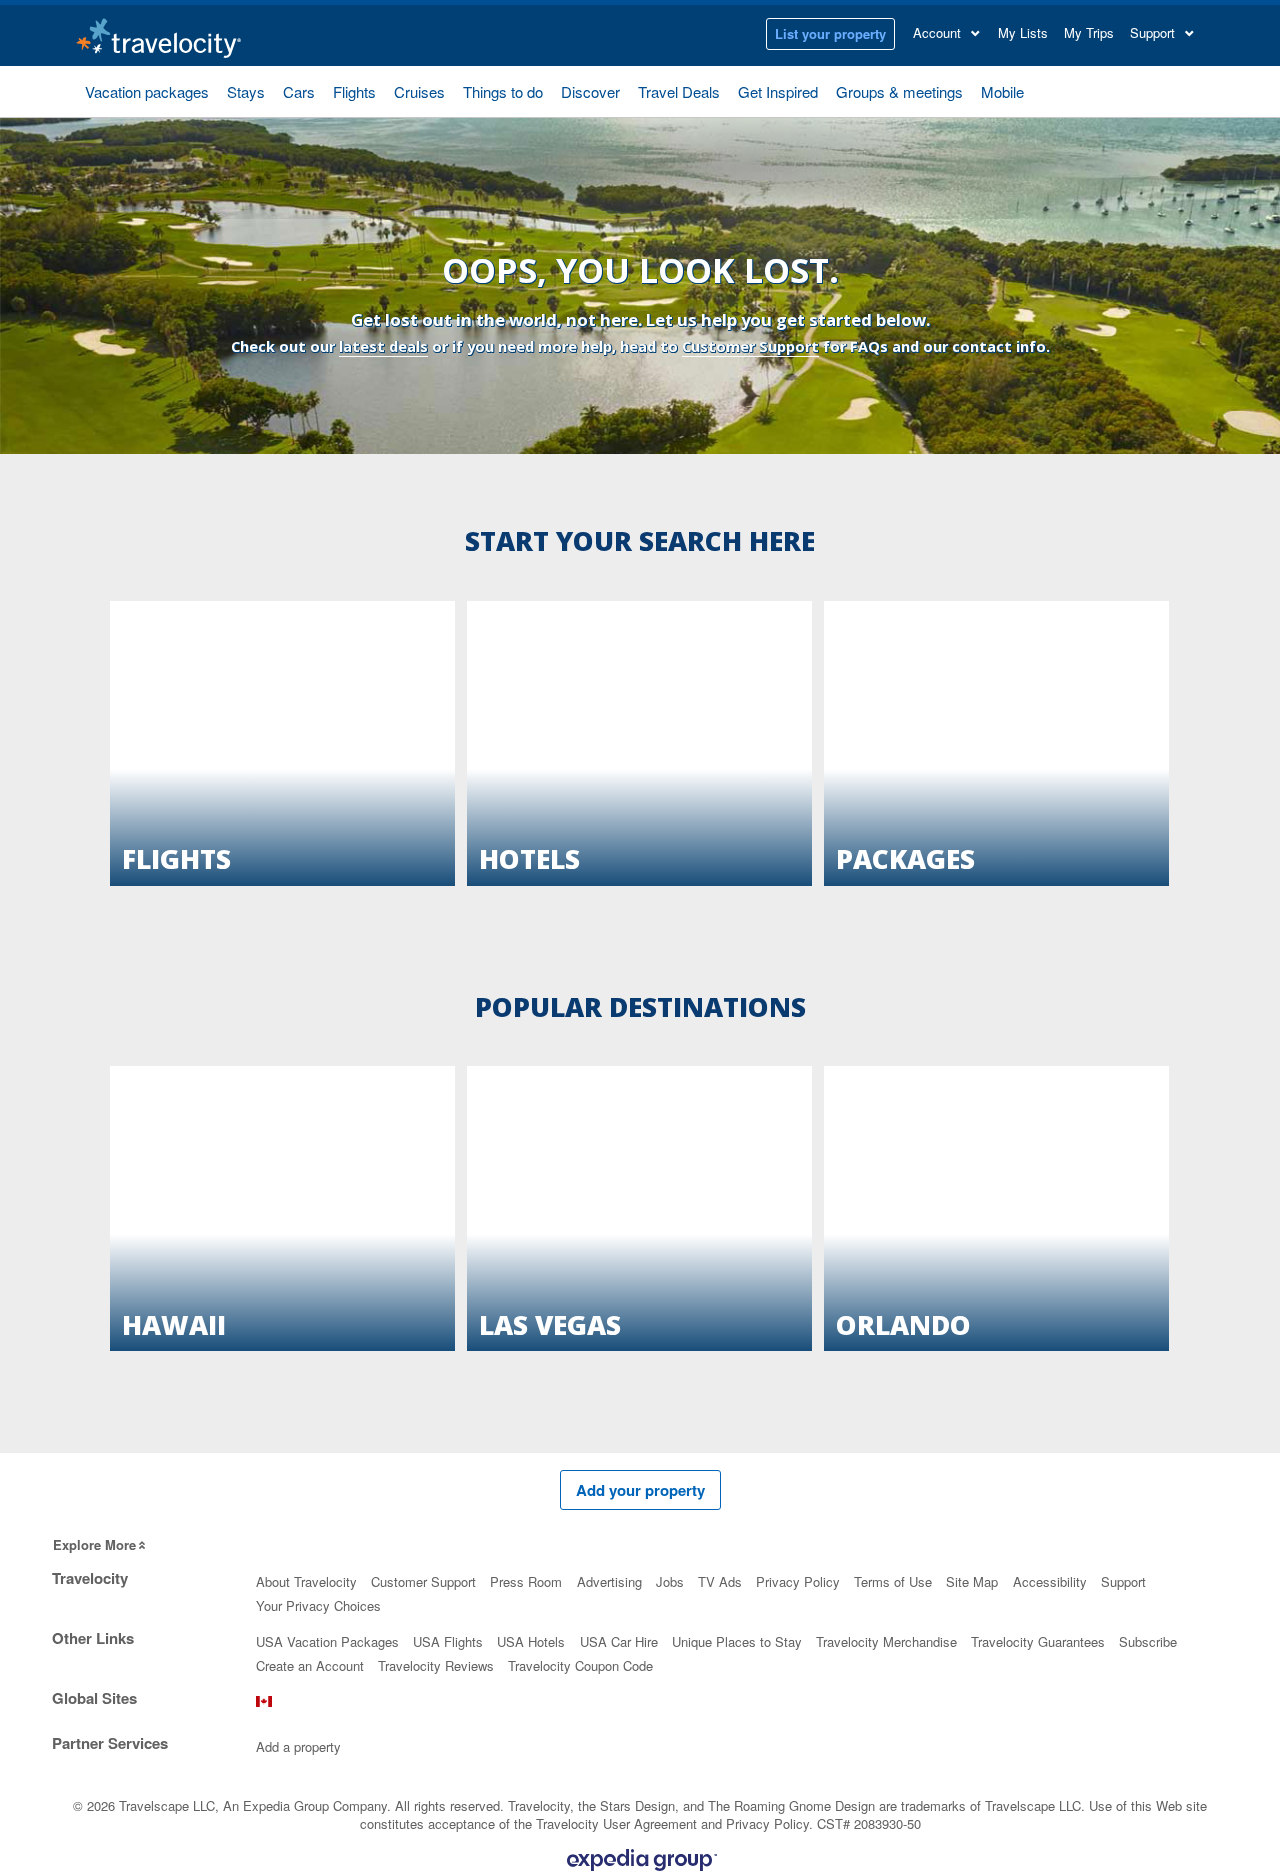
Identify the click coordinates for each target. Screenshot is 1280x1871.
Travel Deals (679, 91)
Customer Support (750, 346)
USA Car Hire (619, 1641)
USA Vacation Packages (327, 1641)
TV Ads (720, 1581)
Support (1123, 1581)
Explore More (94, 1544)
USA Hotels (531, 1641)
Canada (264, 1706)
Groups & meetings (899, 91)
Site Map (972, 1581)
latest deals (383, 346)
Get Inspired (778, 91)
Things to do (503, 91)
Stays (246, 91)
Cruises (419, 91)
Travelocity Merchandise (886, 1641)
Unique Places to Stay (737, 1641)
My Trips (1089, 32)
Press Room (526, 1581)
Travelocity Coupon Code (580, 1665)
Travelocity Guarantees (1038, 1641)
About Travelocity (306, 1581)
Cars (299, 91)
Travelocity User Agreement (616, 1824)
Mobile (1002, 91)
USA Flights (448, 1641)
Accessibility (1050, 1581)
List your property (830, 33)
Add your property (640, 1490)
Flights (354, 91)
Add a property (298, 1746)
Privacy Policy (798, 1581)
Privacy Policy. (769, 1824)
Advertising (609, 1581)
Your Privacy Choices (318, 1605)
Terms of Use (893, 1581)
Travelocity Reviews (436, 1665)
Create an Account (310, 1665)
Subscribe (1148, 1641)
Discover (590, 91)
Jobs (670, 1581)
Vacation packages (147, 91)
